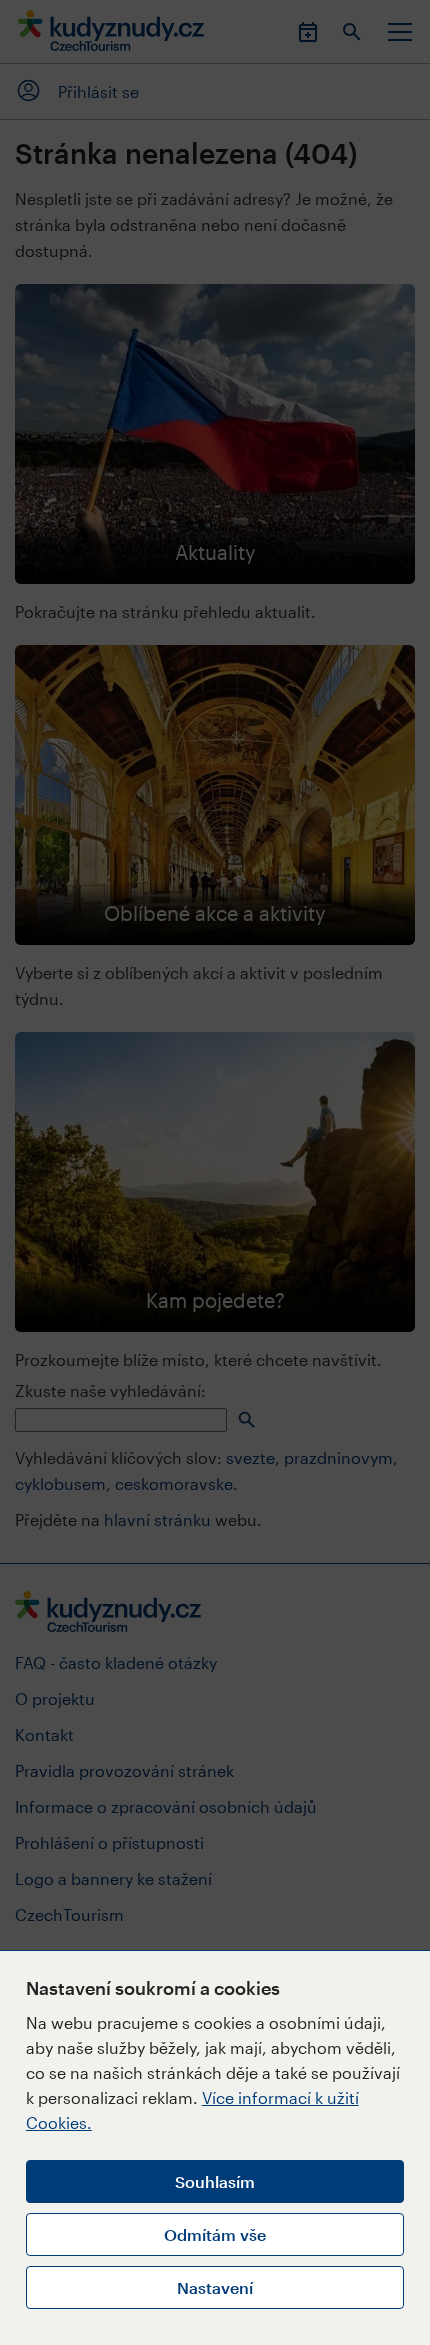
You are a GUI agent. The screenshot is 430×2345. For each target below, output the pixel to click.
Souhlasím (215, 2181)
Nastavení (215, 2287)
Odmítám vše (215, 2234)
